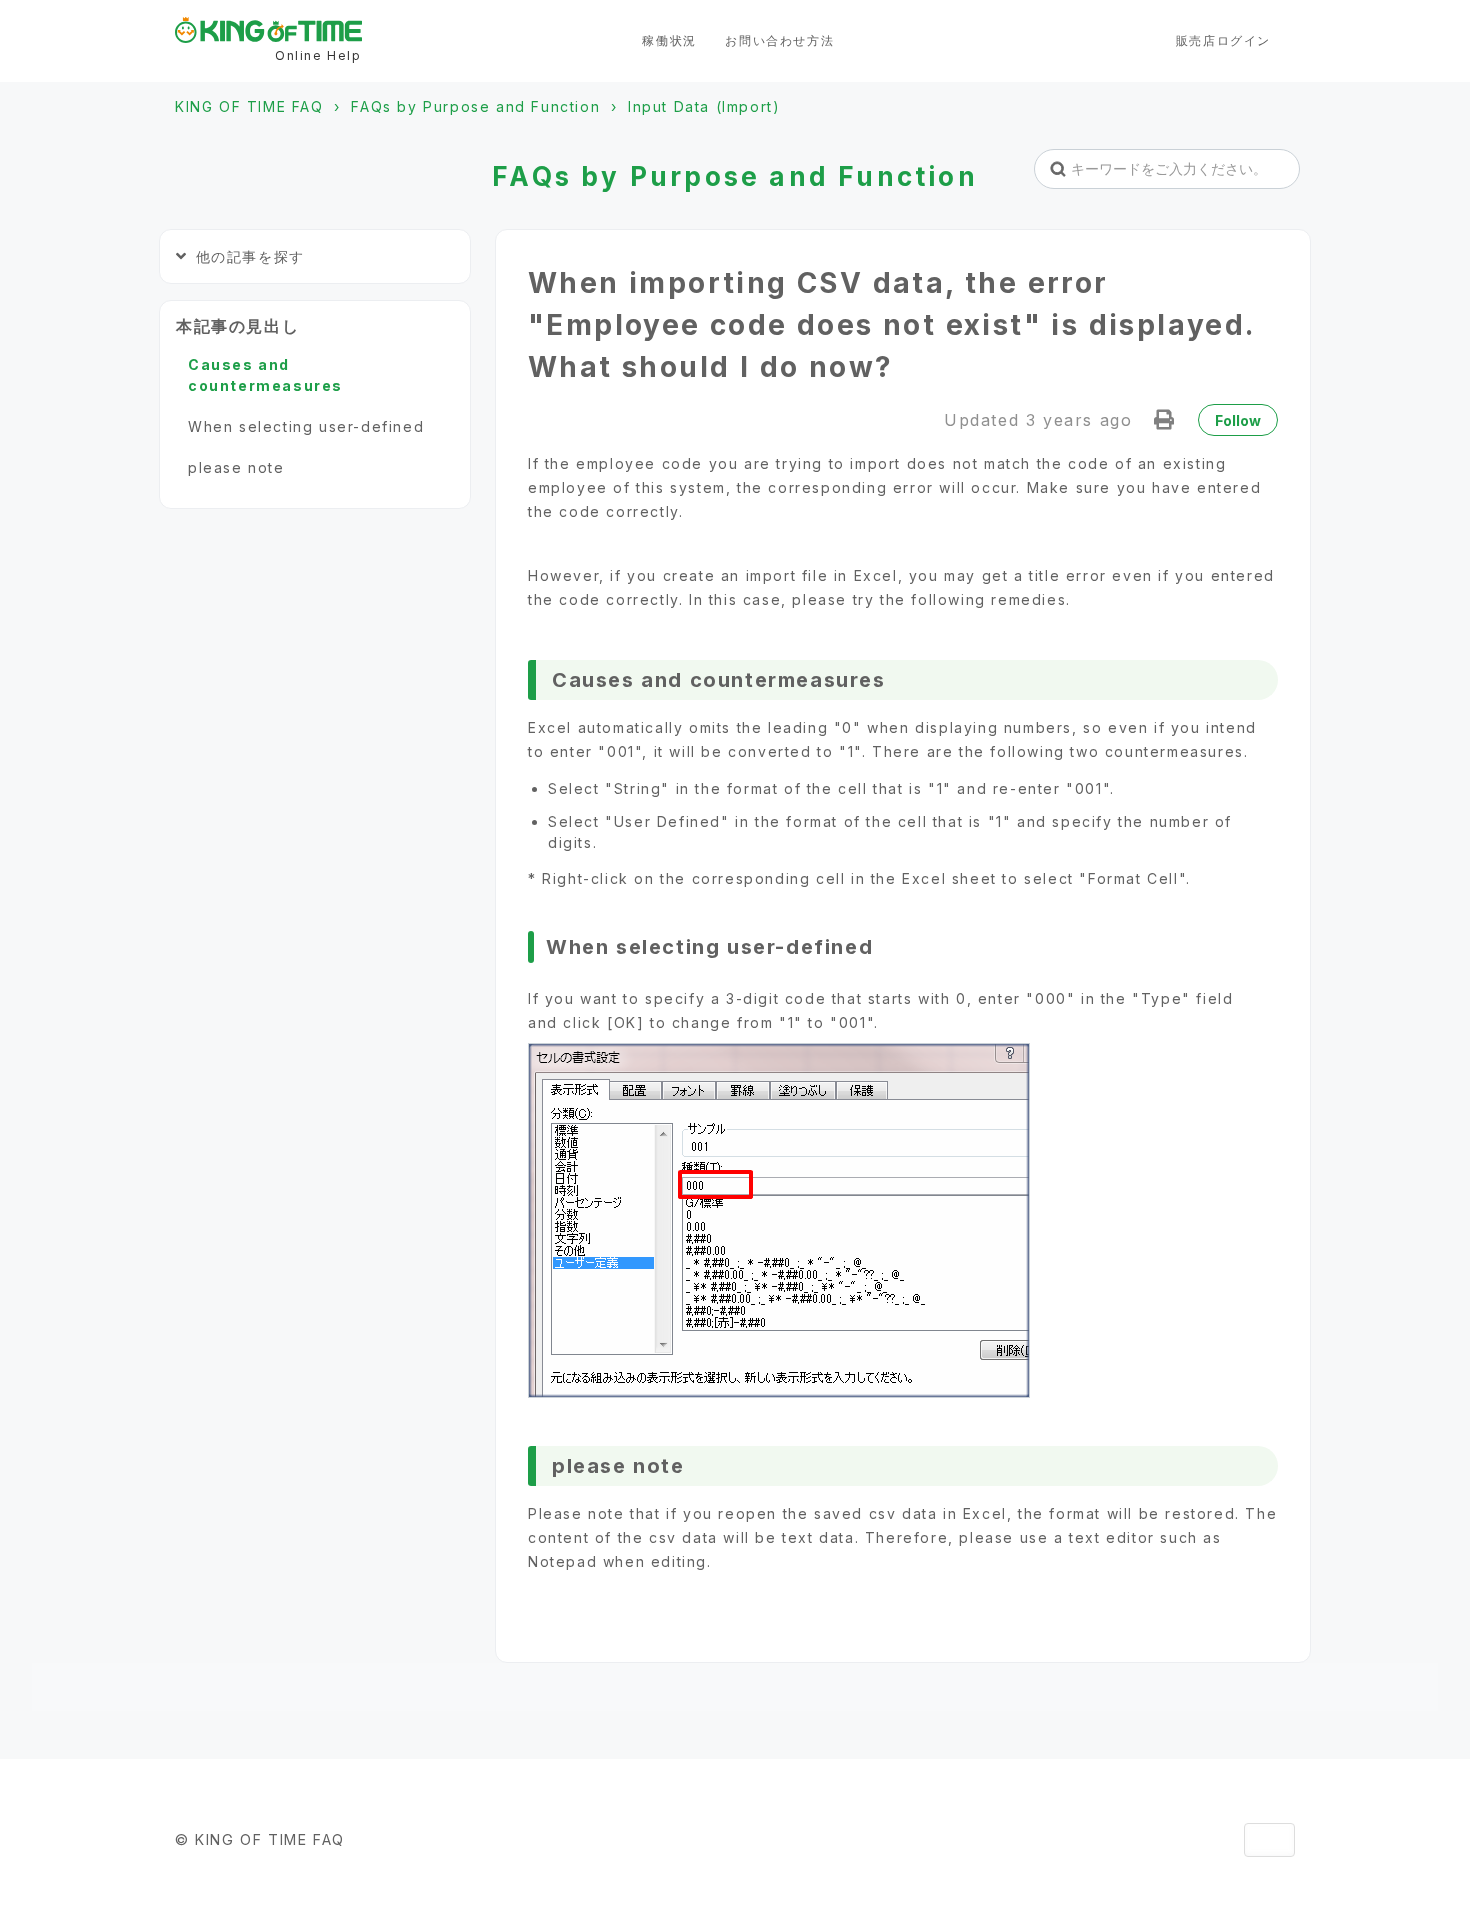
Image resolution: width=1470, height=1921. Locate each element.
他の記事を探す (250, 256)
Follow (1238, 420)
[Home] (268, 30)
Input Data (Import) (704, 106)
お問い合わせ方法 (779, 40)
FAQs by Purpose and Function (475, 106)
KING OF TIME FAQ (249, 106)
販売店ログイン (1223, 40)
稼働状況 (669, 40)
